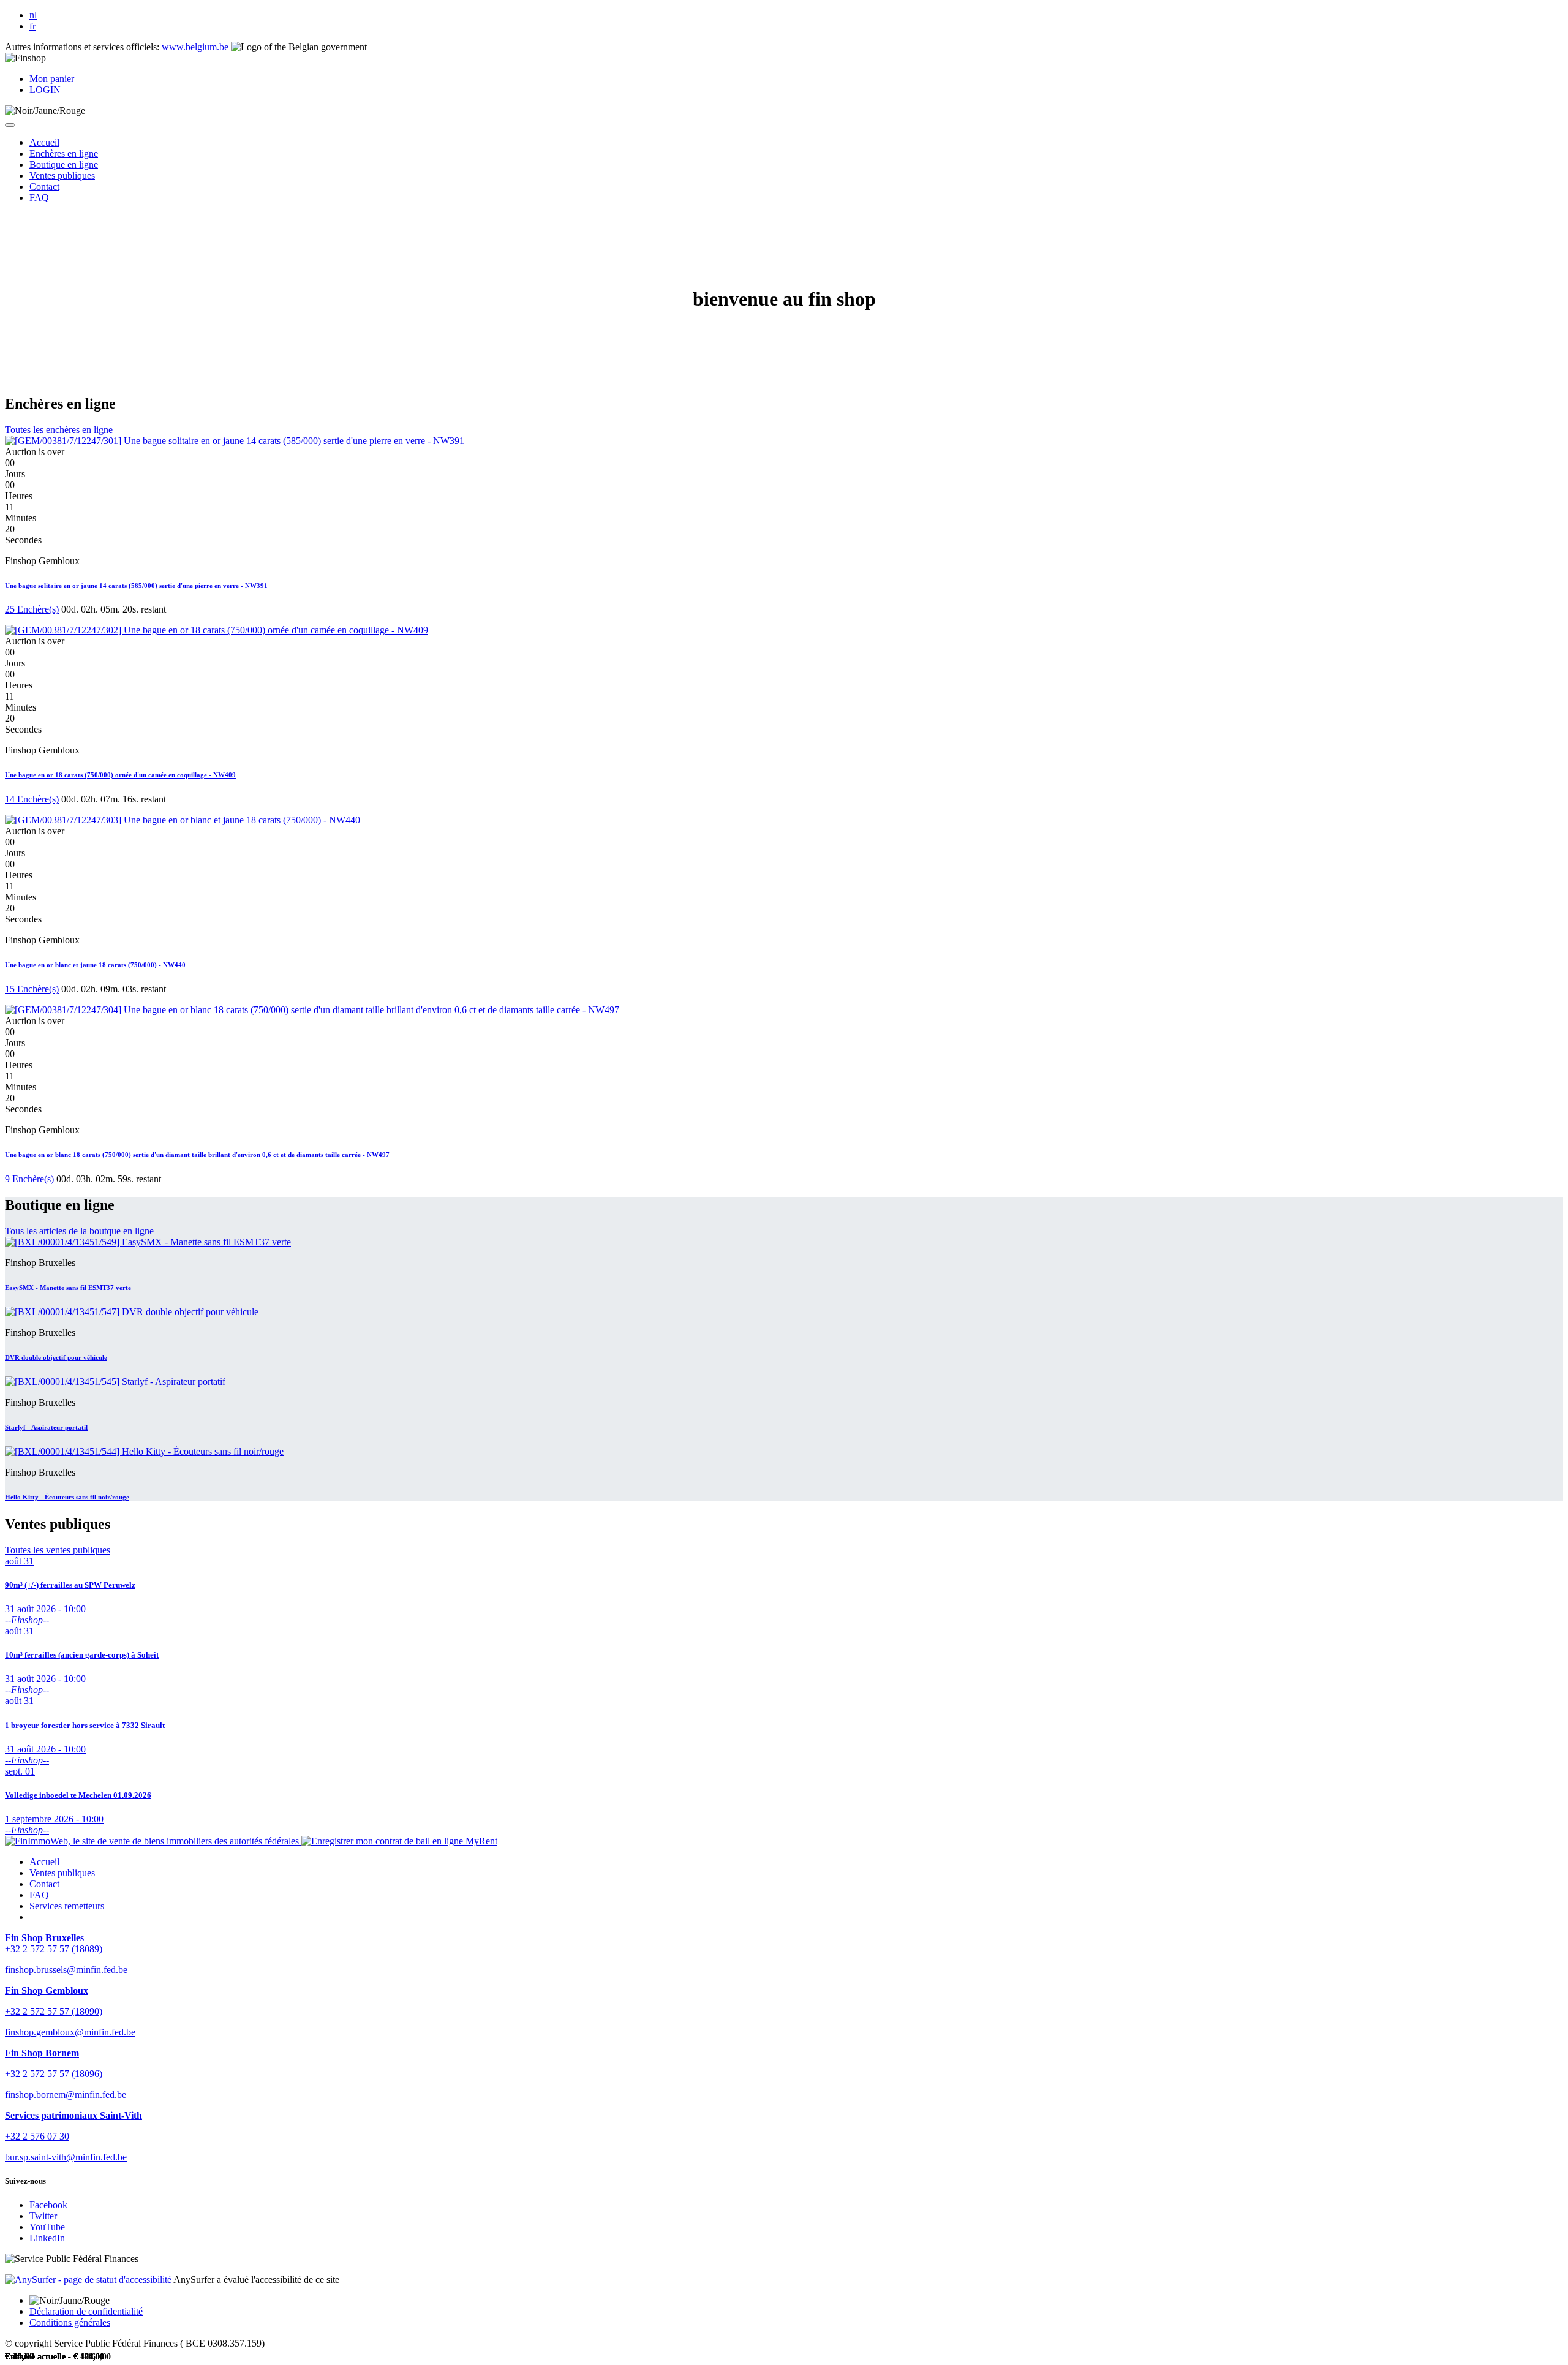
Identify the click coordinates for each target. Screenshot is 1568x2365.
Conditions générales (70, 2322)
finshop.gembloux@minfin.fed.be (70, 2032)
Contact (44, 1884)
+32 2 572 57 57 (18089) (54, 1949)
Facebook (48, 2205)
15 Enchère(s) (32, 989)
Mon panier (52, 79)
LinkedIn (47, 2238)
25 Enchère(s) (32, 609)
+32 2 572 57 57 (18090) (54, 2011)
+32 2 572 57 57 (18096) (54, 2074)
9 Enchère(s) (29, 1179)
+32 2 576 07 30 (37, 2136)
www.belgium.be (195, 47)
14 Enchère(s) (32, 799)
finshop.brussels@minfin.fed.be (66, 1970)
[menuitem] (44, 142)
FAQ (39, 1895)
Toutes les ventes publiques (58, 1550)
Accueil (44, 1862)
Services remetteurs (67, 1906)
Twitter (43, 2216)
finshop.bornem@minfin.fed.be (66, 2095)
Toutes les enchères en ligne (59, 430)
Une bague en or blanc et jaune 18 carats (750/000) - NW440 (95, 965)
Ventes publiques (62, 1873)
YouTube (47, 2227)
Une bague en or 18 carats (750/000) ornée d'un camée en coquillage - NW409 (120, 775)
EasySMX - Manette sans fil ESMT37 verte (68, 1288)
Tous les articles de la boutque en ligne (79, 1231)
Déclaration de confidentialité (86, 2311)
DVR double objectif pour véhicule (56, 1357)
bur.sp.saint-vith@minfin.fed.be (66, 2157)
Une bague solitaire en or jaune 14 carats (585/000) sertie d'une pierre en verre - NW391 (136, 586)
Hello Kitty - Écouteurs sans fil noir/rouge (67, 1497)
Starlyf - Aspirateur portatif (47, 1427)
